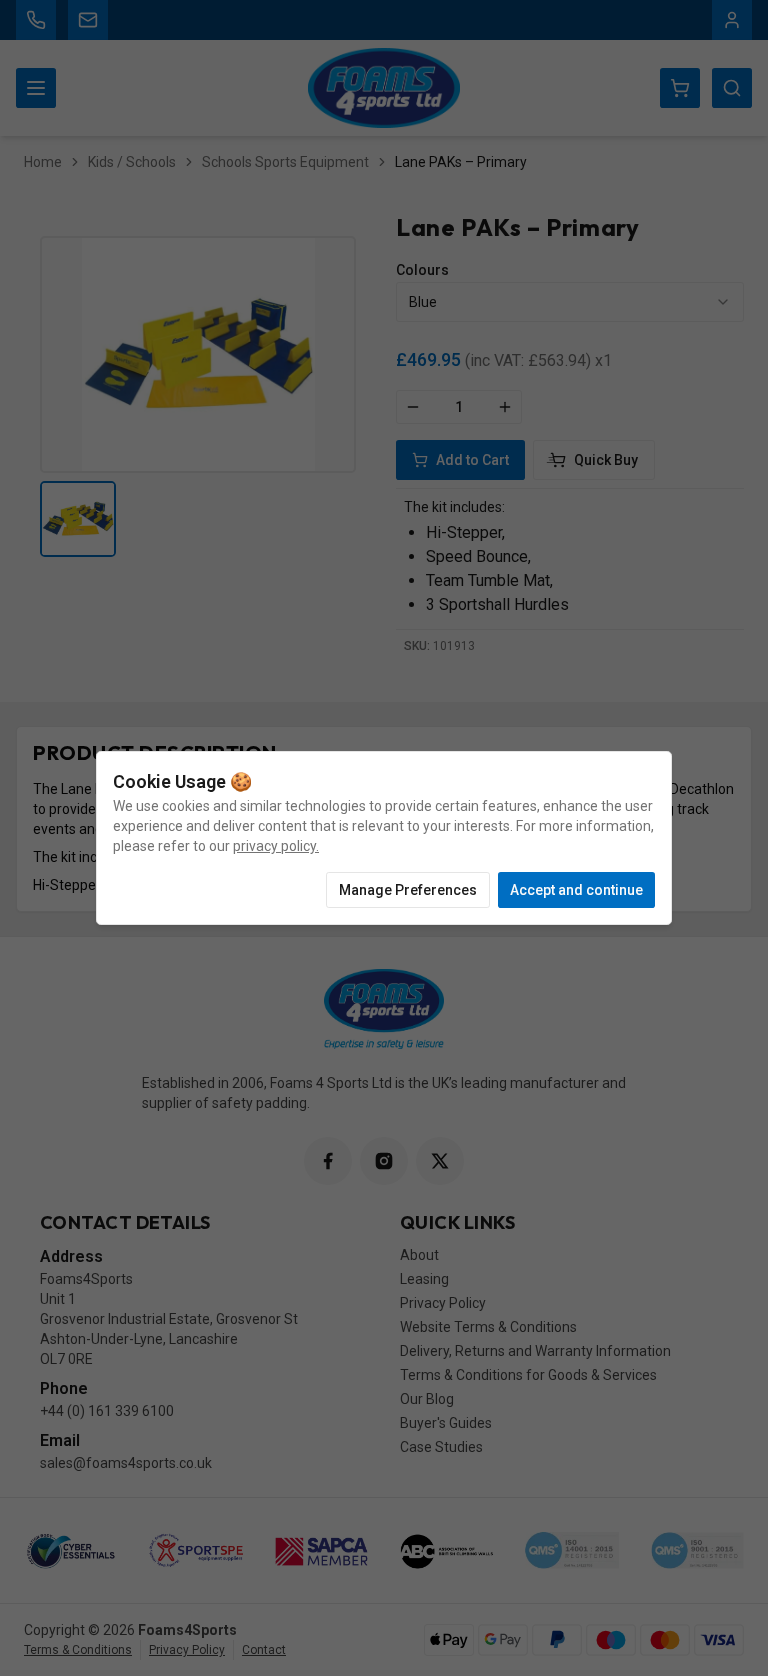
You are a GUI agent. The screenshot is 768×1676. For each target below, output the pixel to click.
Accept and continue (576, 890)
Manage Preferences (408, 890)
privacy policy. (276, 846)
